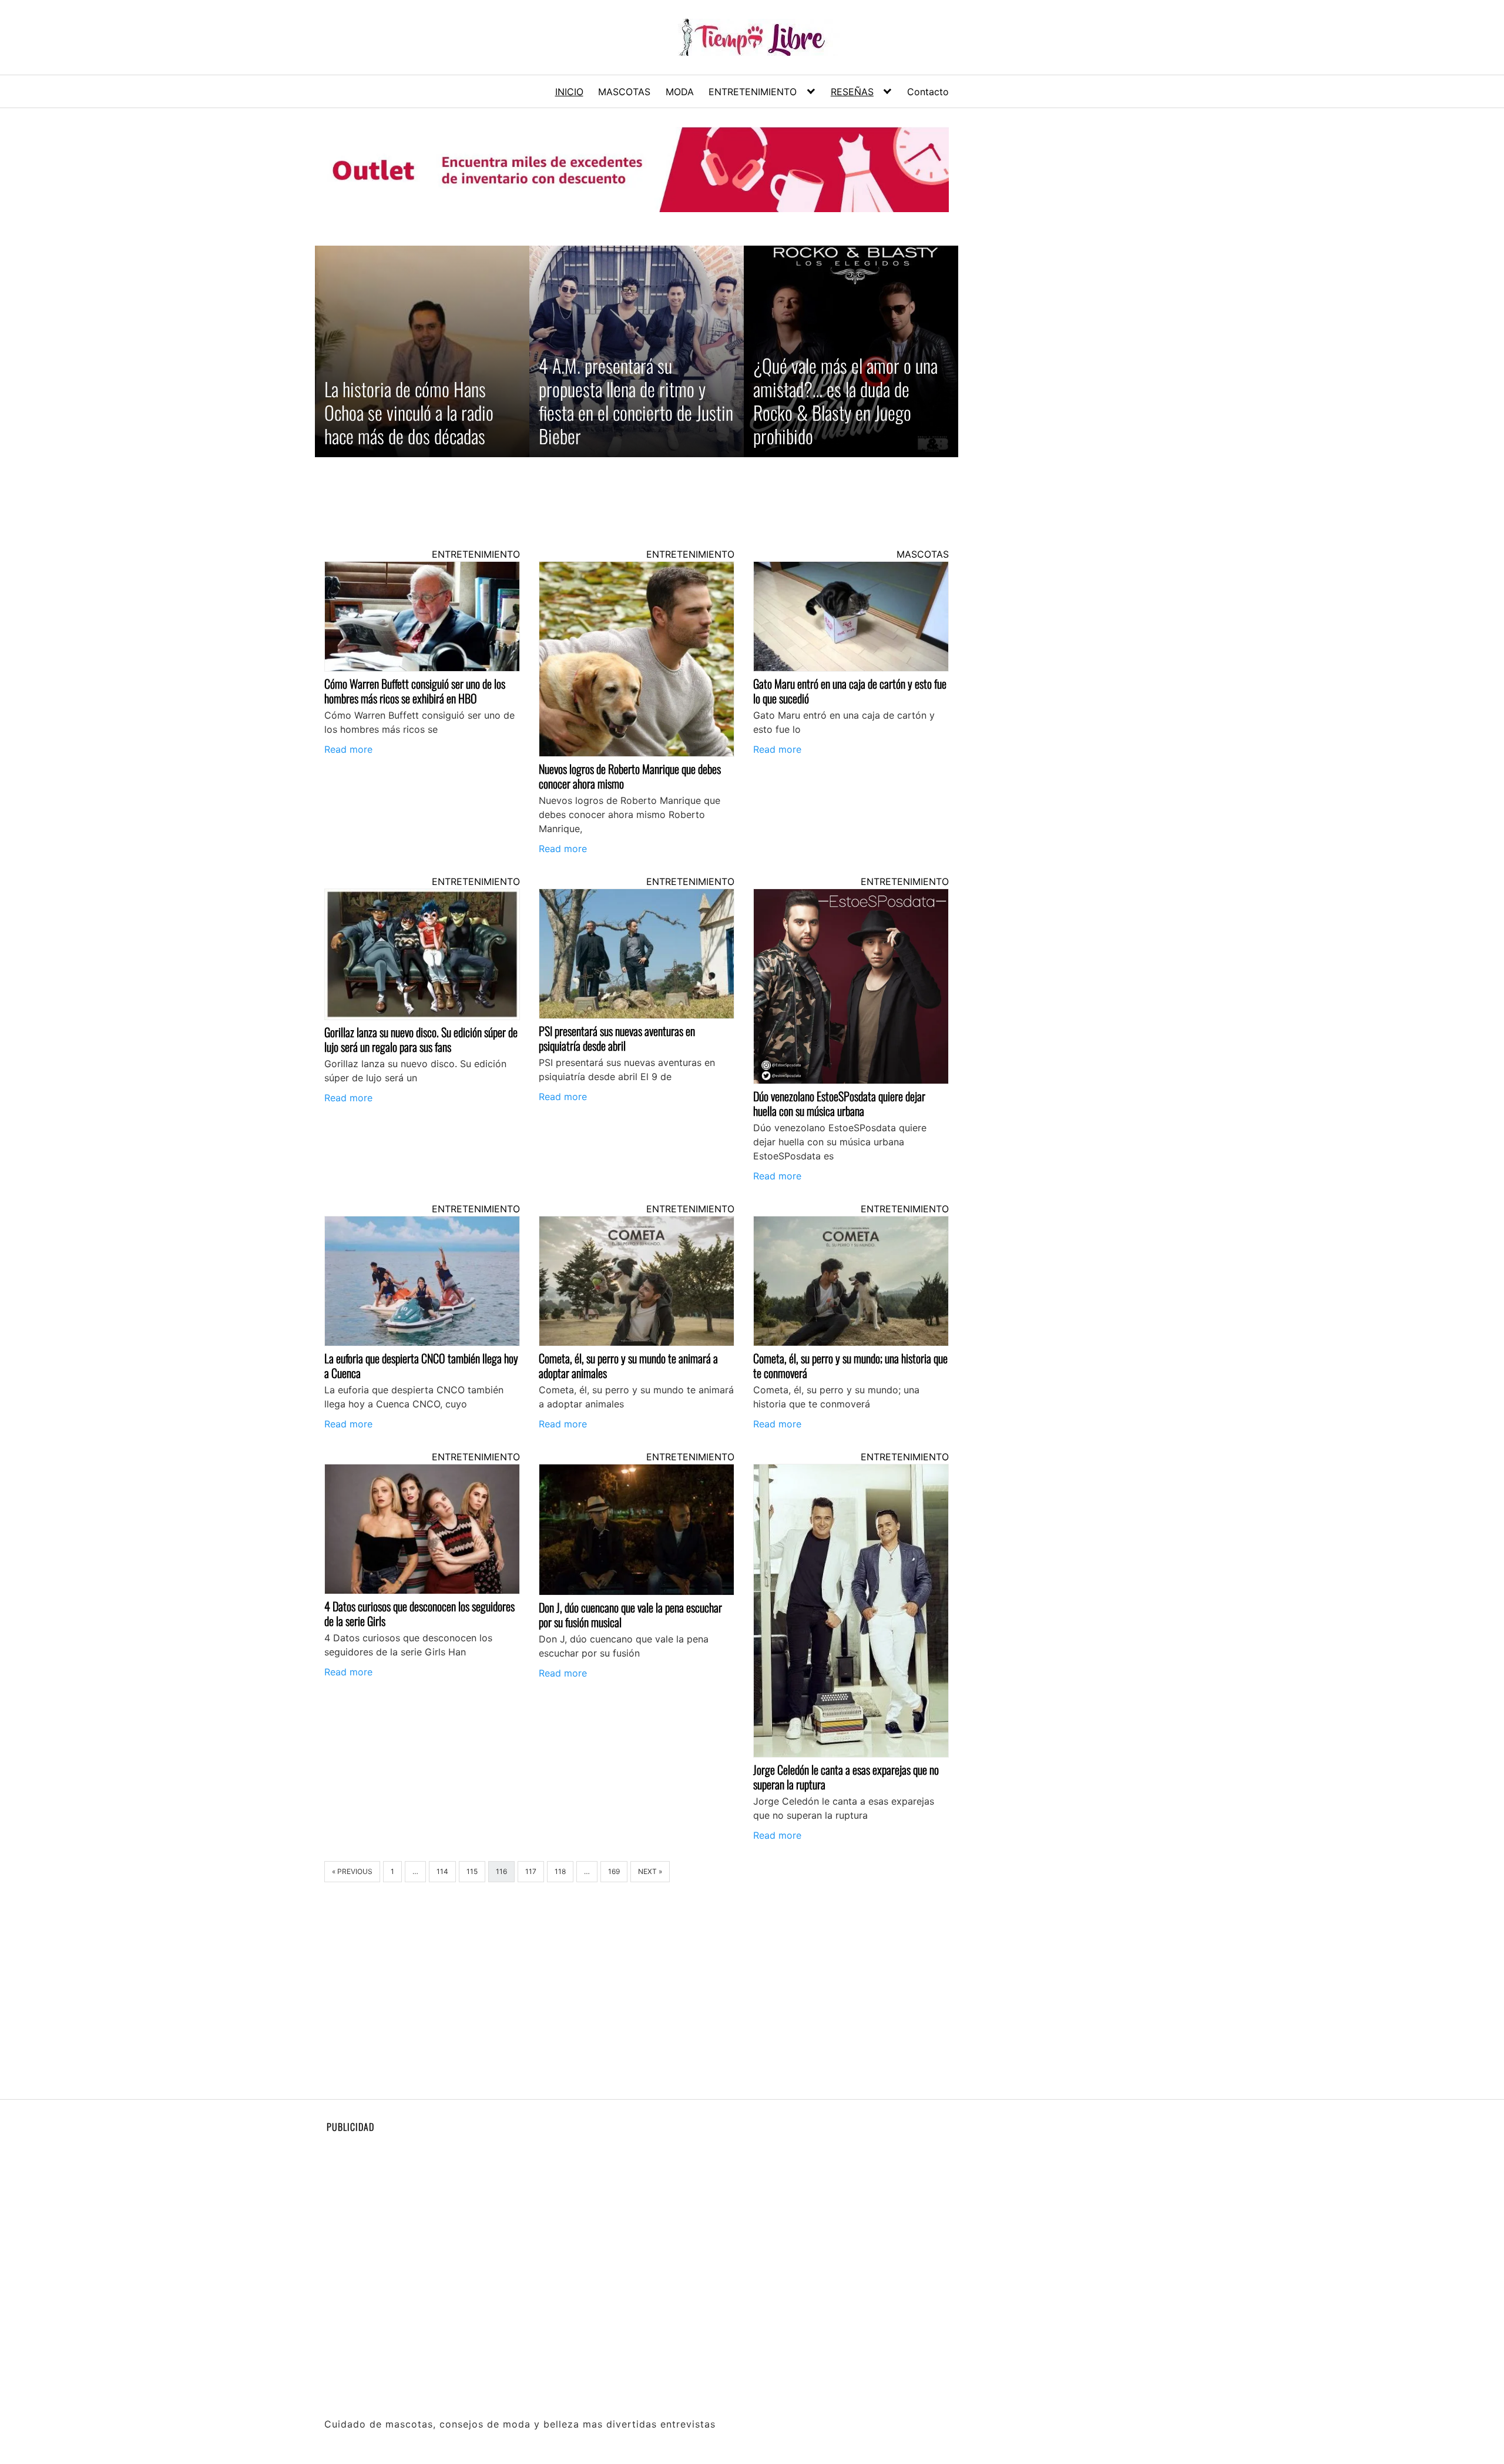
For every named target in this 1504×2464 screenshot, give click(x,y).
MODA (680, 92)
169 (614, 1871)
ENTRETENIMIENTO (753, 92)
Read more (348, 749)
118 (560, 1871)
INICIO (569, 92)
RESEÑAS (852, 92)
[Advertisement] (636, 493)
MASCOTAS (624, 92)
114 (442, 1871)
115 (472, 1871)
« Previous (352, 1871)
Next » (650, 1871)
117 (531, 1871)
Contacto (928, 92)
